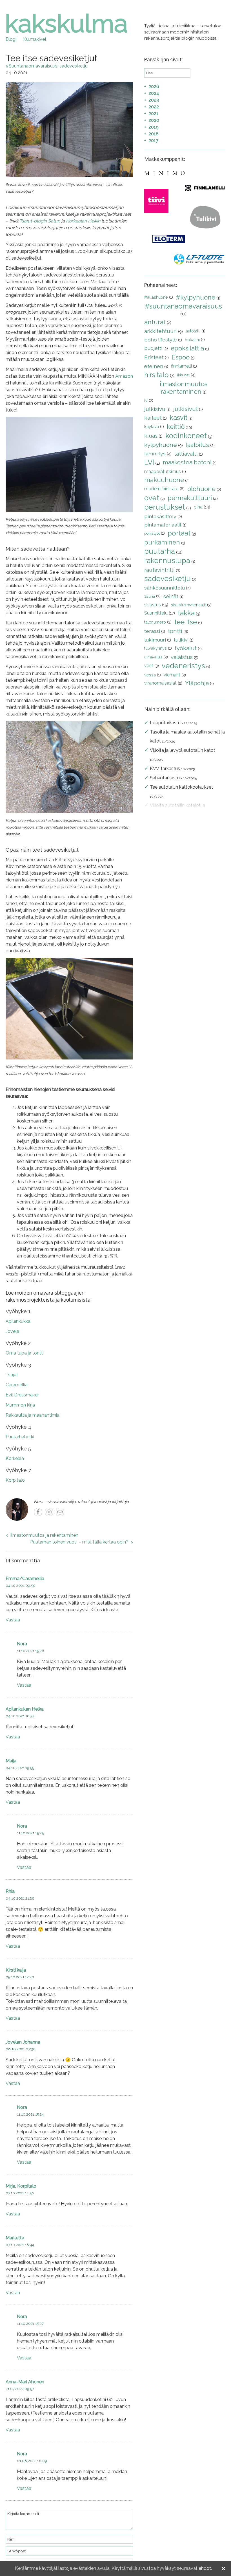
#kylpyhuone (196, 297)
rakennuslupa (167, 561)
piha (198, 507)
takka (186, 613)
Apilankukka (19, 1321)
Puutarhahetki (20, 1437)
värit (149, 666)
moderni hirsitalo (161, 489)
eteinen (154, 366)
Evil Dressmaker (22, 1395)
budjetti (153, 348)
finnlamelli (181, 366)
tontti (175, 631)
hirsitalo (156, 375)
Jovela (13, 1331)
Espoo (181, 357)
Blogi (11, 39)
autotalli (193, 331)
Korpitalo (16, 1480)
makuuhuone (164, 480)
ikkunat (183, 375)
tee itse (186, 622)
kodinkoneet (186, 436)
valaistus (182, 657)
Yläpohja (197, 683)
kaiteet (153, 418)
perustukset (165, 507)
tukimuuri (155, 640)
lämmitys (155, 454)
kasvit (178, 418)
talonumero (155, 622)
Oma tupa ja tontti (25, 1353)
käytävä (152, 427)
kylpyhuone (161, 445)
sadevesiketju (74, 66)
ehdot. (205, 2568)
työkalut (186, 648)
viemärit (172, 675)
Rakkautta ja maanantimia (33, 1415)
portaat (179, 533)
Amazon (124, 376)
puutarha (160, 551)
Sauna (150, 596)
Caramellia (17, 1385)
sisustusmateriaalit (188, 605)
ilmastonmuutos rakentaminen (184, 388)
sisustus (153, 605)
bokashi (192, 340)
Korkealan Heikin (83, 221)
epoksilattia (187, 348)
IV (146, 401)
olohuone (201, 489)
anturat (155, 322)
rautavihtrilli (159, 570)
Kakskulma (66, 24)
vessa (150, 675)
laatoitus (197, 445)
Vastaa (13, 1620)
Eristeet (154, 357)
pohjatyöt (152, 533)
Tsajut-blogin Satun (40, 221)
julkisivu (155, 409)
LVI (149, 462)
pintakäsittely (160, 516)
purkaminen (162, 542)
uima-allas (153, 657)
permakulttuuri (190, 498)
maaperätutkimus (163, 472)
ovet (152, 498)
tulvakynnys (156, 648)
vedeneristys (183, 666)
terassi (152, 631)
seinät (171, 596)
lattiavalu (186, 454)
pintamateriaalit (163, 525)
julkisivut (186, 409)
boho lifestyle (161, 340)
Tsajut (12, 1375)
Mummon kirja (21, 1405)
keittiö (176, 427)
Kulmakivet (35, 39)
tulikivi (181, 640)
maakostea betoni (187, 462)
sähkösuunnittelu (165, 588)
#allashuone (156, 297)
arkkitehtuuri (161, 331)
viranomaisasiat (160, 683)
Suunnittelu (156, 613)
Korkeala (15, 1458)
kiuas (151, 436)
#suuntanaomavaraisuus (32, 66)
